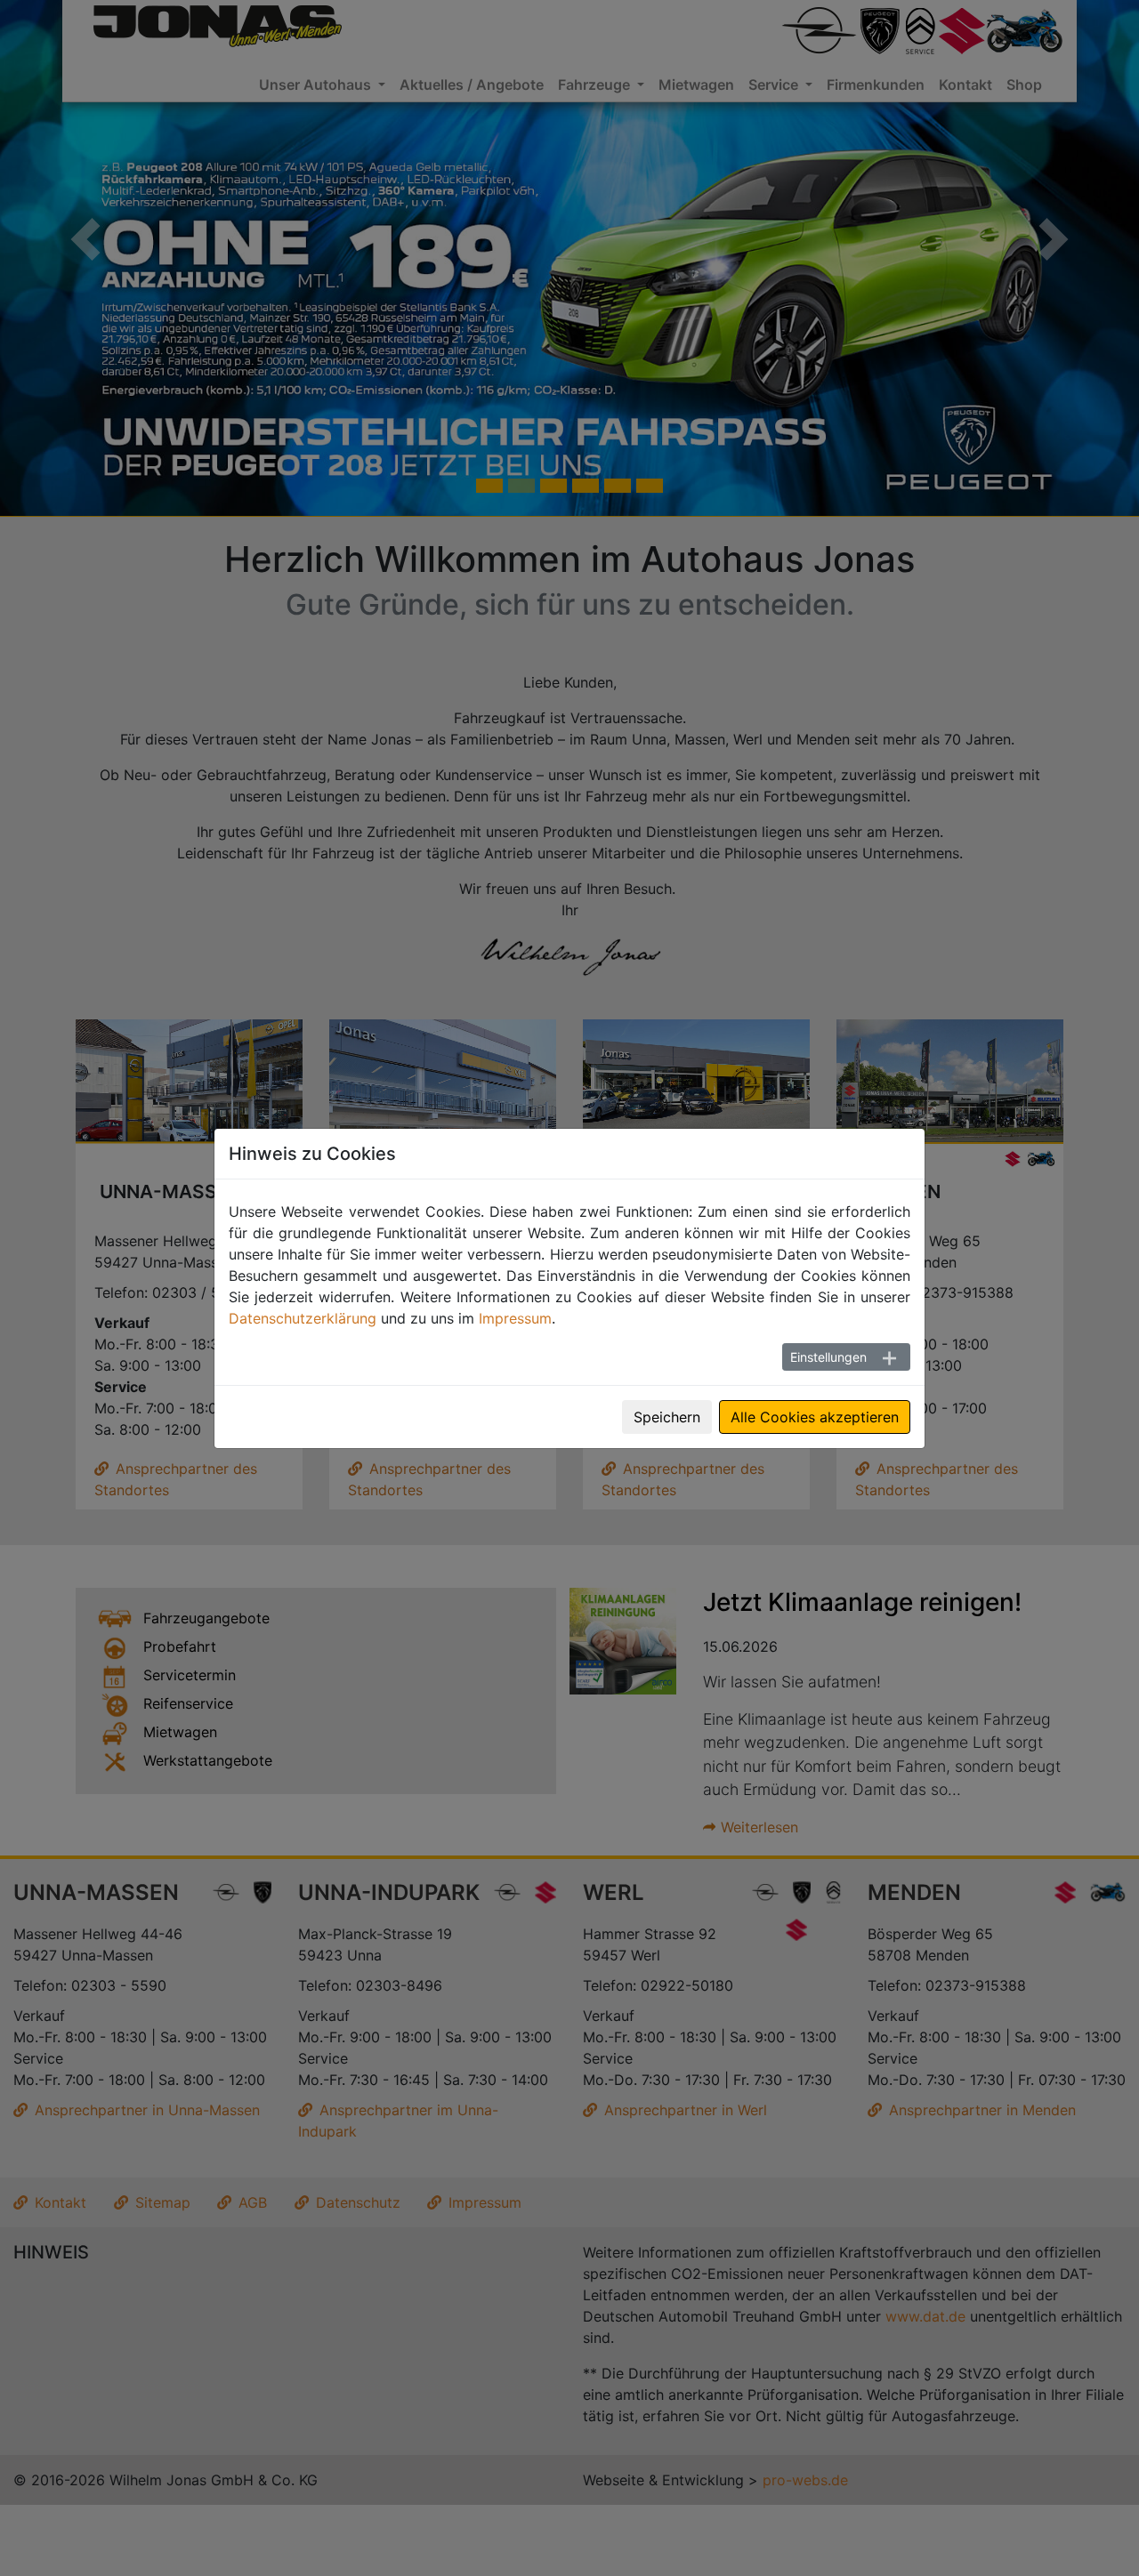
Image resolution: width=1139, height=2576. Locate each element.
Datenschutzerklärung (303, 1318)
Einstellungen (828, 1357)
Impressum (515, 1318)
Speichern (667, 1417)
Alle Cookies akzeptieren (815, 1417)
